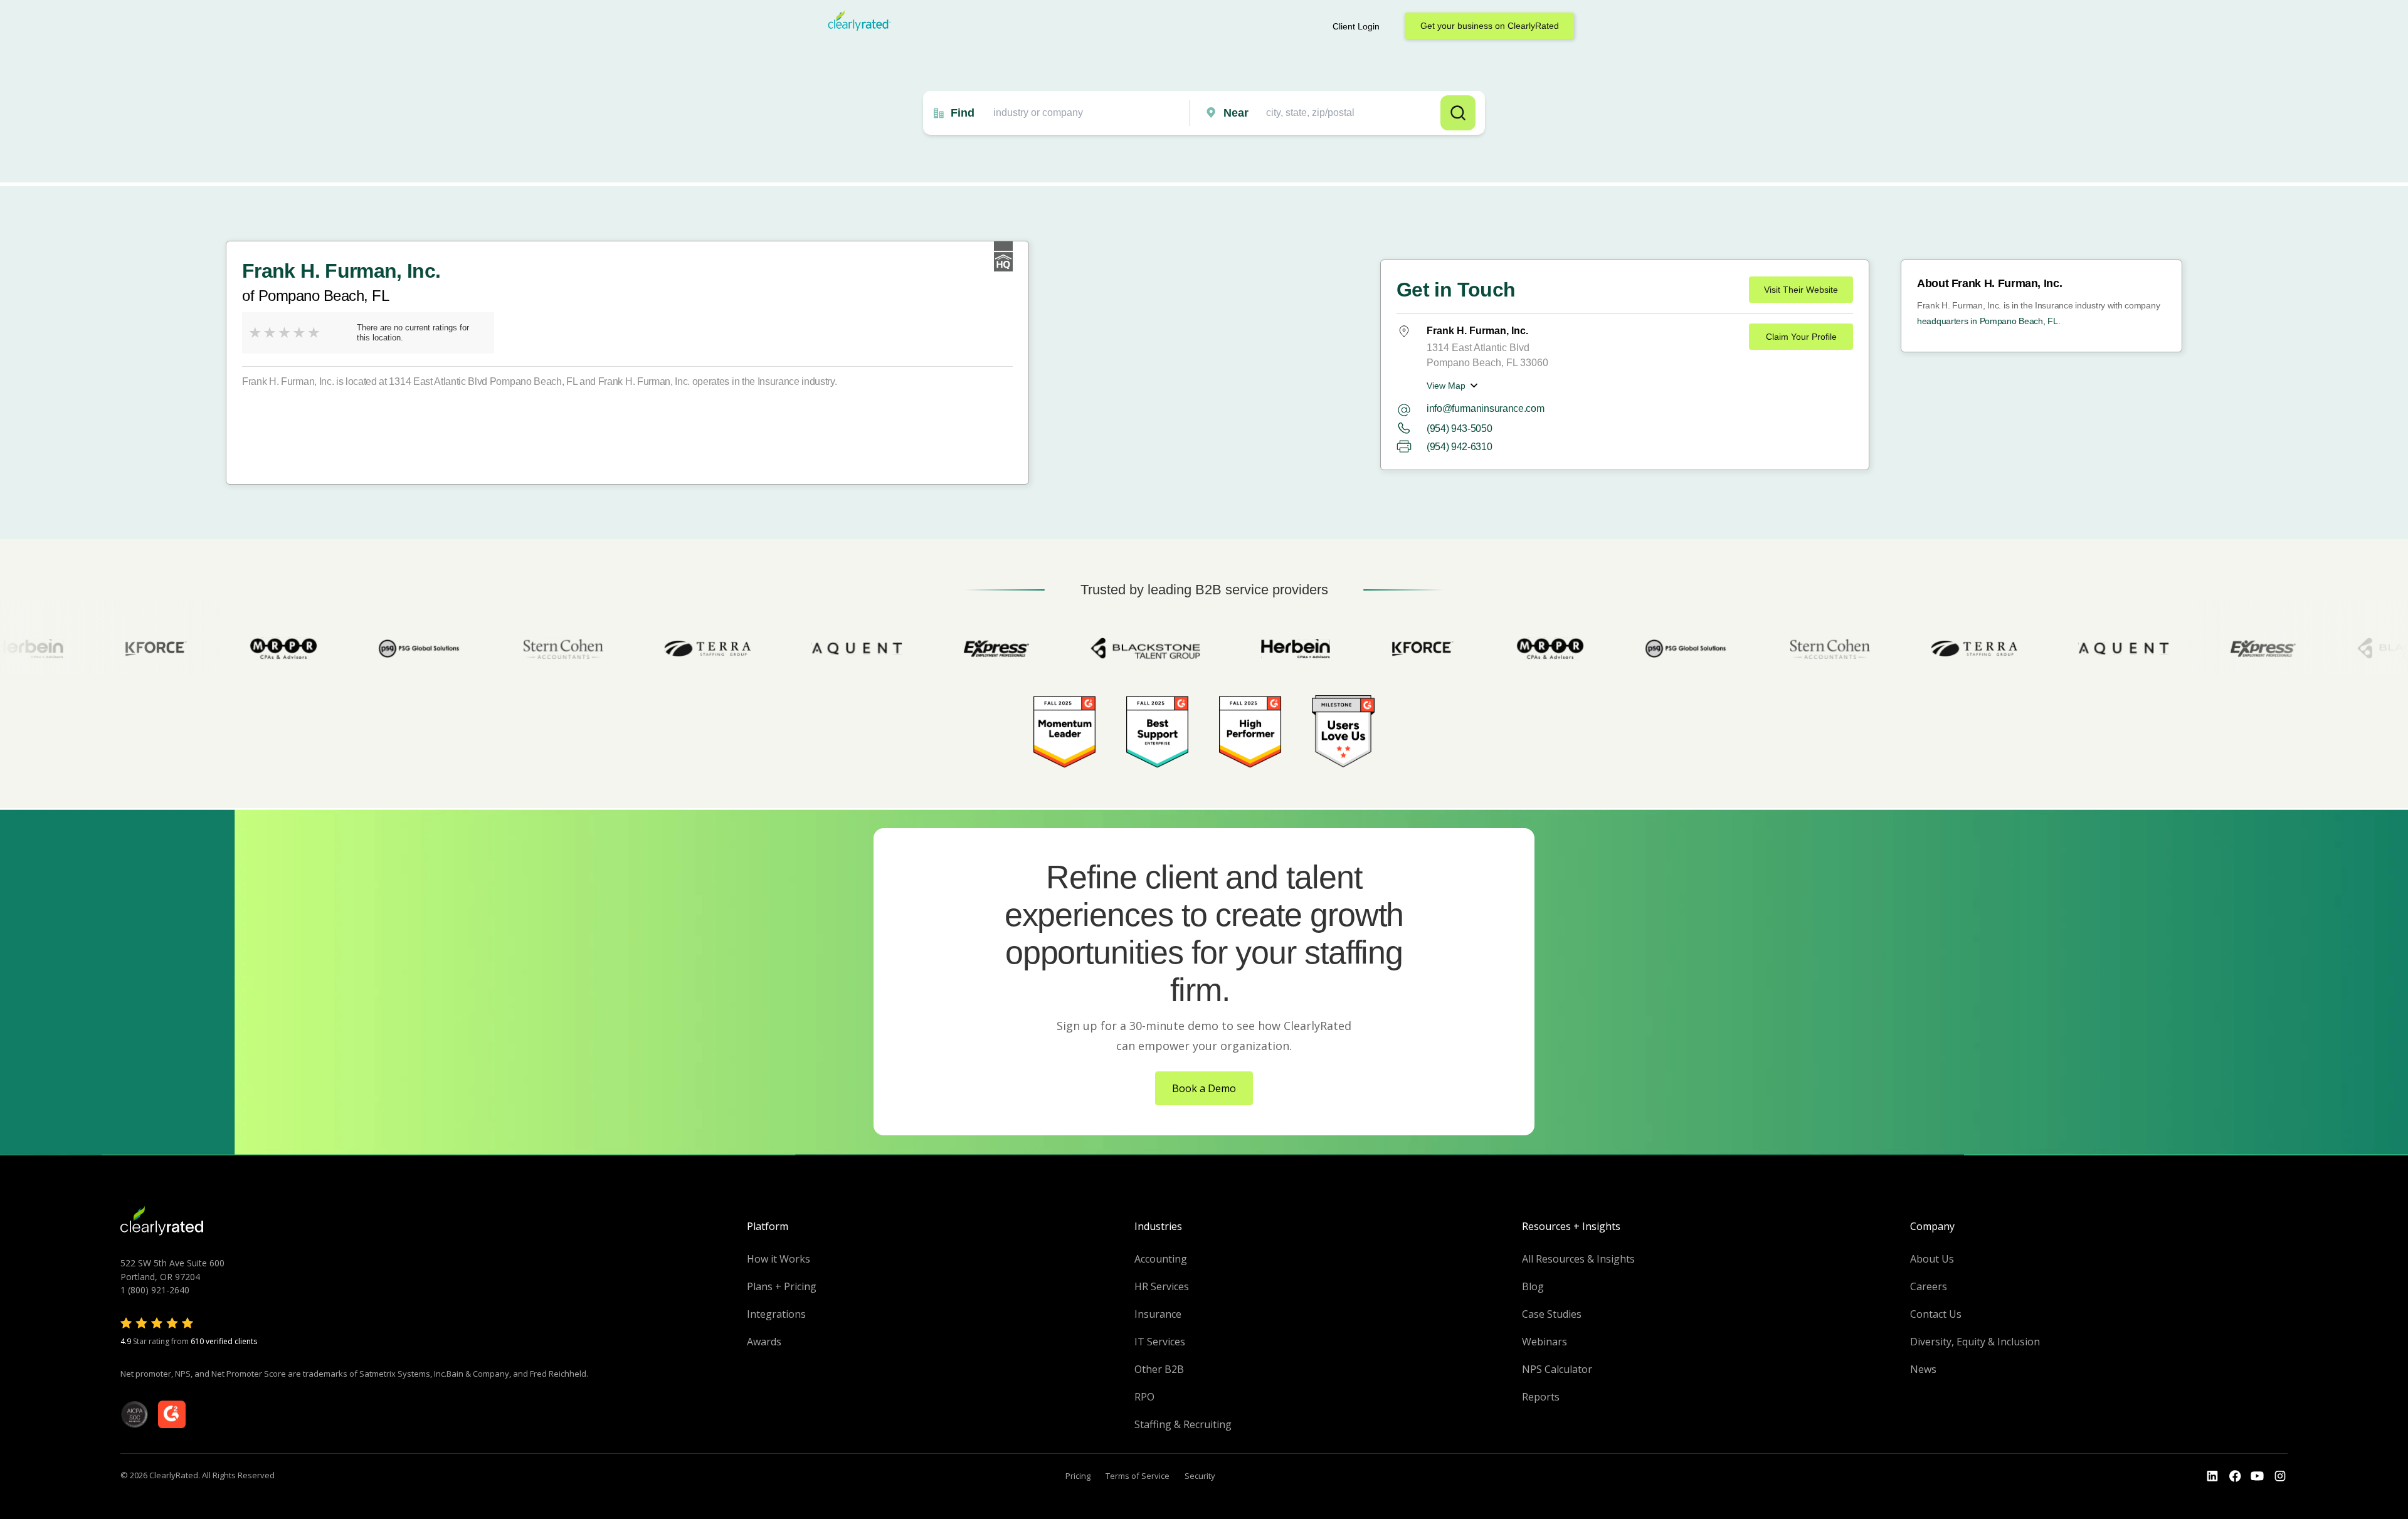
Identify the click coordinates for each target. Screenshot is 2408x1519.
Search (1458, 113)
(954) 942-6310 (1460, 447)
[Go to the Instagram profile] (2280, 1476)
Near (1236, 113)
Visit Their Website (1801, 290)
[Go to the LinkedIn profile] (2212, 1476)
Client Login (1356, 26)
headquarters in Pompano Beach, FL (1988, 321)
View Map (1446, 386)
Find (963, 113)
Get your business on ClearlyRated (1490, 26)
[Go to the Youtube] (2235, 1476)
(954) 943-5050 (1460, 428)
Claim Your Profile (1801, 337)
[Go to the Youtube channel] (2257, 1476)
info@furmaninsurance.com (1485, 408)
